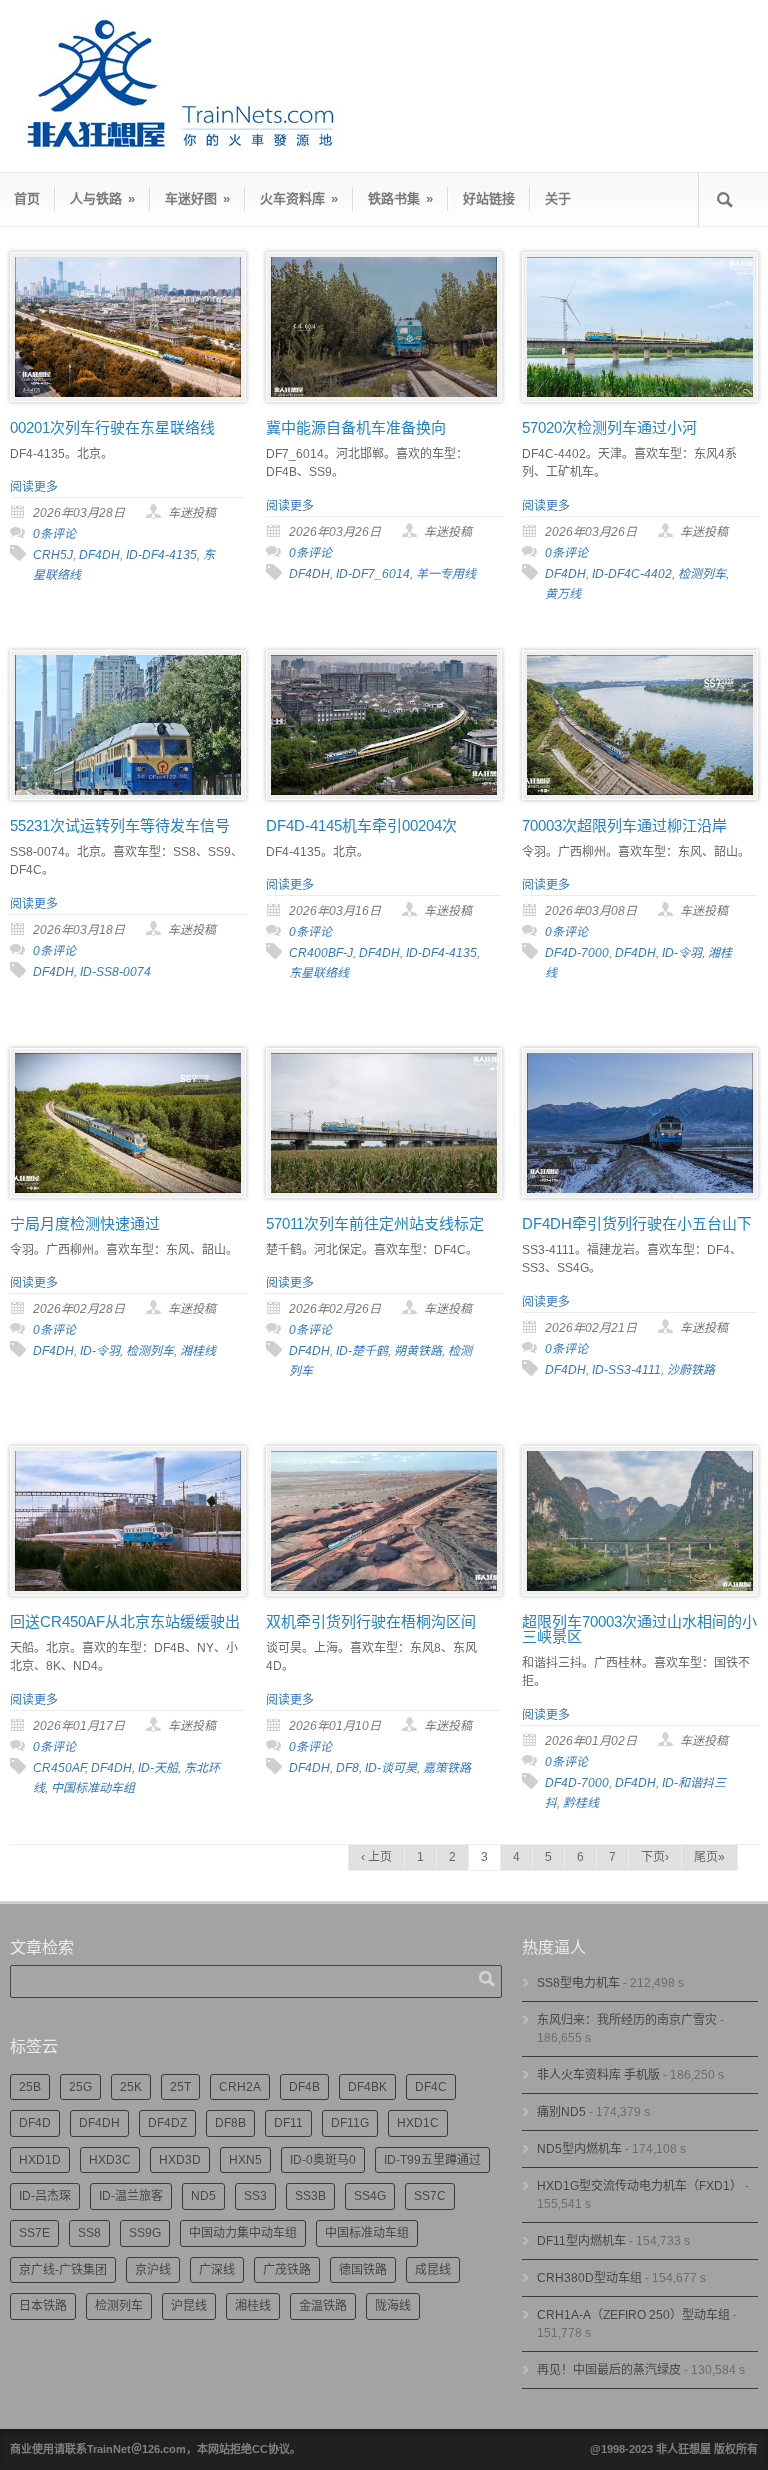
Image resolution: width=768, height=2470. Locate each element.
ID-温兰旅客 (131, 2196)
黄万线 (563, 594)
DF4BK (367, 2087)
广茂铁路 (287, 2270)
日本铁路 (43, 2306)
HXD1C (418, 2123)
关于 (558, 198)
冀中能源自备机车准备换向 (356, 427)
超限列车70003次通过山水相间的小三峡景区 (639, 1629)
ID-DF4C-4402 (632, 574)
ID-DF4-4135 (161, 555)
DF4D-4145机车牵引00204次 (361, 825)
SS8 (89, 2233)
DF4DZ (167, 2123)
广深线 (217, 2270)
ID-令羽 (682, 953)
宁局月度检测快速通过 (85, 1223)
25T (180, 2087)
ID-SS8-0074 (115, 972)
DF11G (350, 2123)
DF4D (35, 2123)
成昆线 (433, 2270)
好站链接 (489, 198)
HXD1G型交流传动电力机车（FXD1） (639, 2186)
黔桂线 (581, 1803)
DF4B (304, 2087)
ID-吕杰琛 (45, 2196)
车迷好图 (197, 198)
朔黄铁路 (418, 1351)
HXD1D (40, 2160)
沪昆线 (189, 2306)
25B (30, 2087)
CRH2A (240, 2087)
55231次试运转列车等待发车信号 (120, 825)
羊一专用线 (446, 574)
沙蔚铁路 (691, 1370)
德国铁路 (363, 2270)
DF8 (347, 1768)
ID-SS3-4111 (626, 1370)
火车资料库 (299, 198)
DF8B (230, 2123)
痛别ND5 (561, 2112)
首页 (27, 198)
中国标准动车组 (93, 1788)
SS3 (255, 2196)
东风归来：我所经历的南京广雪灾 (627, 2020)
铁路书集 (400, 198)
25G (80, 2087)
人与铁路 (102, 198)
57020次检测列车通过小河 (609, 427)
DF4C (431, 2087)
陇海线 (393, 2306)
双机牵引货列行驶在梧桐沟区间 (371, 1621)
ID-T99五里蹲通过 (432, 2160)
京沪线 (153, 2270)
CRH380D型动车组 (589, 2278)
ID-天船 (158, 1768)
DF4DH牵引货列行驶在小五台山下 (637, 1223)
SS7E (34, 2233)
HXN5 (245, 2160)
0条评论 (54, 534)
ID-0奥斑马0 (323, 2160)
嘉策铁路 (447, 1768)
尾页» (709, 1857)
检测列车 (702, 574)
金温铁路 (323, 2306)
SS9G (145, 2233)
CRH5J (53, 555)
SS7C (430, 2196)
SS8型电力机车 (578, 1983)
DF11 (288, 2123)
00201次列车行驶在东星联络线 (112, 427)
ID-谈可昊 (391, 1768)
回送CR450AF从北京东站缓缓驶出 (125, 1621)
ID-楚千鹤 (362, 1351)
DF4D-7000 (577, 953)
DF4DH (99, 555)
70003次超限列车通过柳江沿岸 (624, 825)
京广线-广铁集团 (63, 2270)
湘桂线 (198, 1351)
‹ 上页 (376, 1857)
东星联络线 (319, 973)
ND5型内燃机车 (579, 2149)
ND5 (203, 2196)
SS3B (310, 2196)
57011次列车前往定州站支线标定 (375, 1223)
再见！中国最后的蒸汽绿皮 (609, 2370)
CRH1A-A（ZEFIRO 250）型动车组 (633, 2315)
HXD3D (180, 2160)
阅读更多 (34, 487)
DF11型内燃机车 (581, 2241)
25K (131, 2087)
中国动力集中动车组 (243, 2233)
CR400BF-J (321, 953)
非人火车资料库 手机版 (598, 2075)
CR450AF (59, 1768)
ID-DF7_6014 (373, 574)
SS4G (370, 2196)
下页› (655, 1857)
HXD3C (110, 2160)
